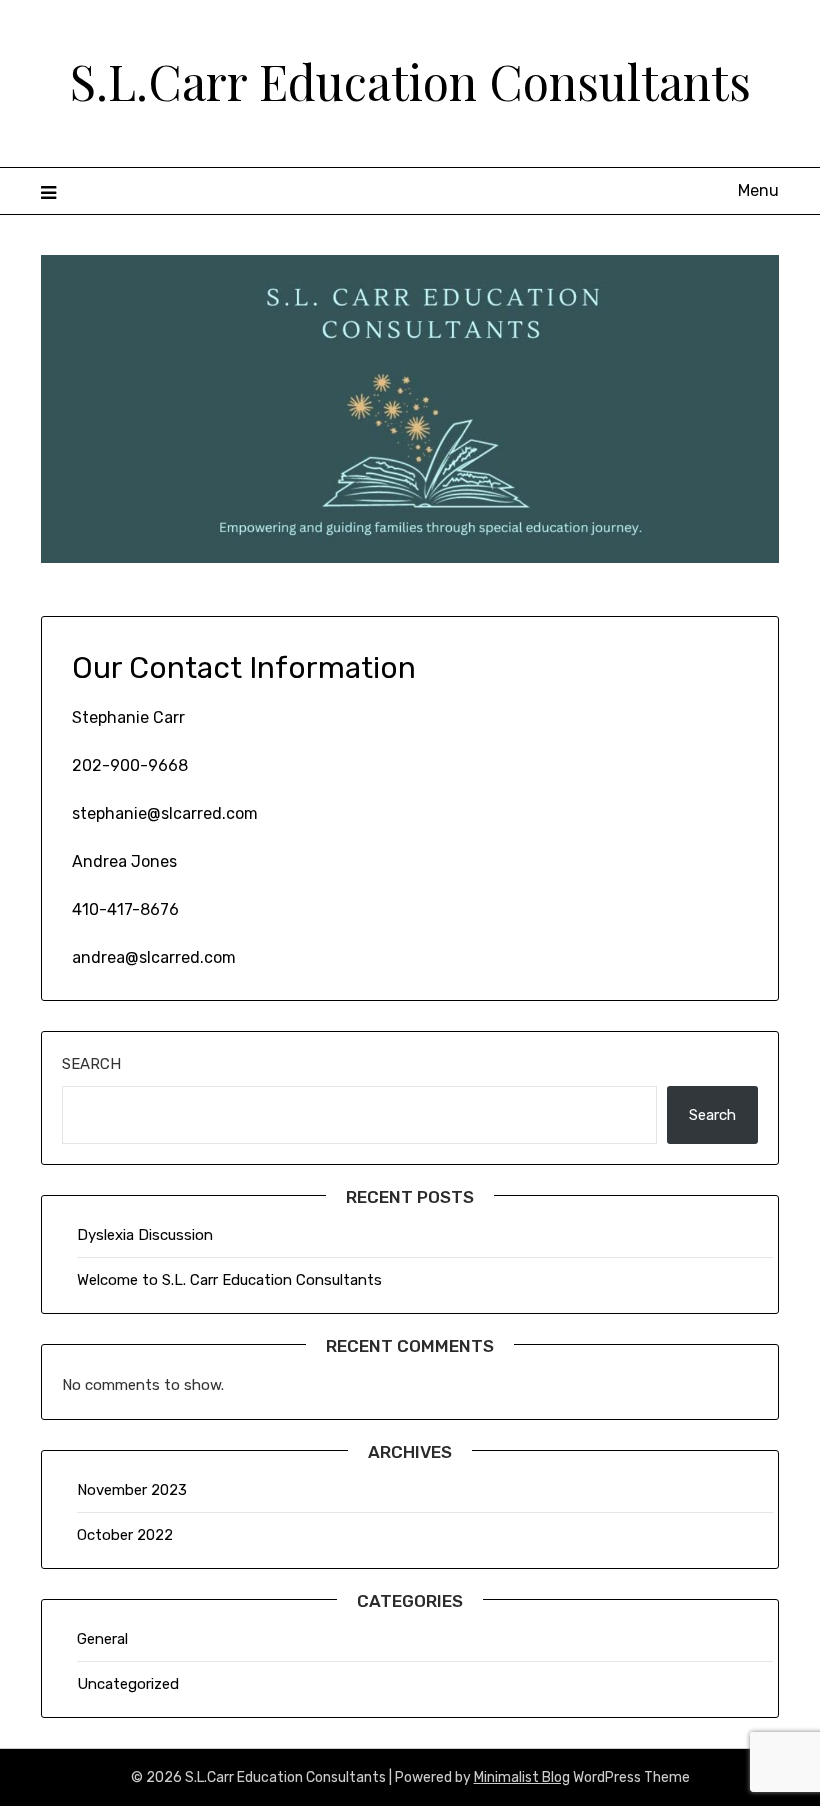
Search (91, 1064)
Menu (758, 190)
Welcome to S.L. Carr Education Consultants (229, 1280)
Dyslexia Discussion (145, 1235)
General (102, 1639)
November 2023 (132, 1490)
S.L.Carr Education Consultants (410, 81)
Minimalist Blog (522, 1777)
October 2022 (125, 1535)
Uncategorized (128, 1684)
